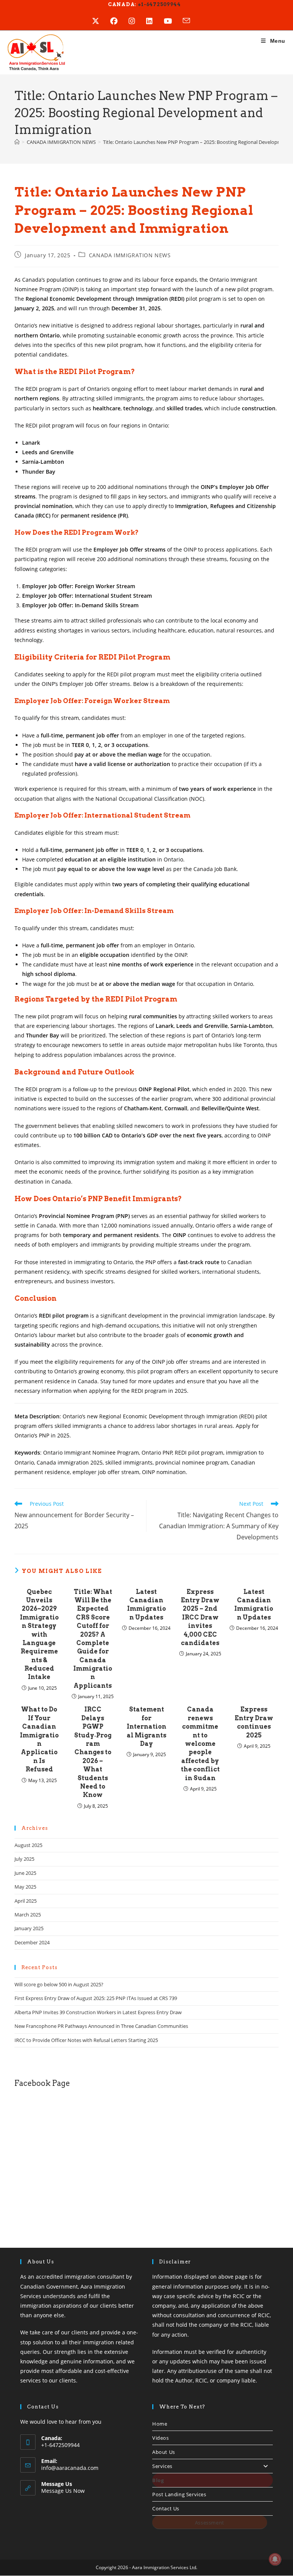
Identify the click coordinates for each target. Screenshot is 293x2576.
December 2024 (32, 1942)
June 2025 (25, 1873)
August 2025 (28, 1845)
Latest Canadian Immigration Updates (146, 1605)
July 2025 (24, 1859)
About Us (164, 2452)
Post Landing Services (179, 2494)
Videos (161, 2438)
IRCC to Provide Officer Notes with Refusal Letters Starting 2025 (86, 2040)
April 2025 (26, 1901)
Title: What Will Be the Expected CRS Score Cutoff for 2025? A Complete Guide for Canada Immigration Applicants (93, 1639)
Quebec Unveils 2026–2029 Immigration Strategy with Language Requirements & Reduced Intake (39, 1635)
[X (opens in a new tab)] (101, 21)
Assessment (210, 2523)
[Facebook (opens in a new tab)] (119, 21)
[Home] (17, 142)
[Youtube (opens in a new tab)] (173, 21)
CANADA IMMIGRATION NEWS (130, 255)
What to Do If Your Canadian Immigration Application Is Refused (39, 1739)
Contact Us (166, 2508)
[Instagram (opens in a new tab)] (137, 21)
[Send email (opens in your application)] (192, 21)
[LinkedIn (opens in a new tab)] (155, 21)
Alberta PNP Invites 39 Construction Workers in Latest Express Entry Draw (98, 2012)
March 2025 (28, 1915)
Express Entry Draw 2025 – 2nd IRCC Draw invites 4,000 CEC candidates (200, 1617)
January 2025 (29, 1928)
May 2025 (25, 1887)
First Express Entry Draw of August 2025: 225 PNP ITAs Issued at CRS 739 (96, 1998)
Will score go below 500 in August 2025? (59, 1984)
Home (160, 2424)
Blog (158, 2480)
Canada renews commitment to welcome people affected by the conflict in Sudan (200, 1744)
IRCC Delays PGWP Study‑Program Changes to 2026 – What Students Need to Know (93, 1752)
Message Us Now (63, 2491)
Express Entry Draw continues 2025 (254, 1722)
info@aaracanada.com (70, 2468)
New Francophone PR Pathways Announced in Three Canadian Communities (101, 2026)
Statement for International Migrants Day (146, 1727)
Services (162, 2466)
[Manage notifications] (275, 2559)
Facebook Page (42, 2083)
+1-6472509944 (159, 4)
